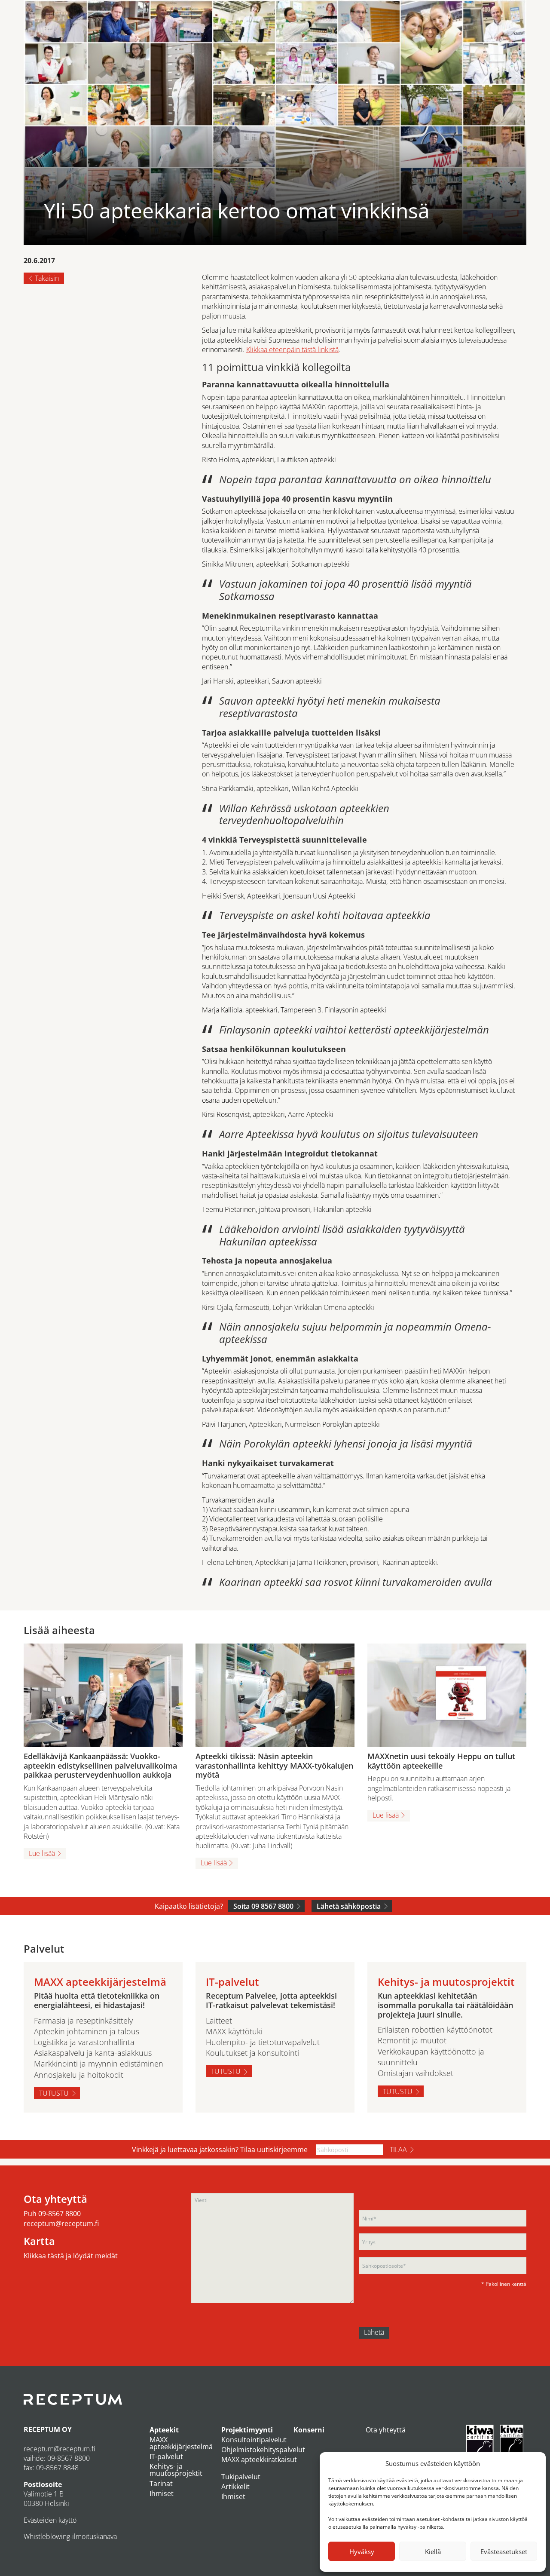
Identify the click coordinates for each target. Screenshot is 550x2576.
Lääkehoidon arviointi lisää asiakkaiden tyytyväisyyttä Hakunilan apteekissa (342, 1235)
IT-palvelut (166, 2456)
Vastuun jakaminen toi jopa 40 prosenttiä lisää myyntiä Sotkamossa (345, 590)
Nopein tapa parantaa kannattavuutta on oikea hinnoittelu (355, 479)
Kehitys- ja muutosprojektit (176, 2470)
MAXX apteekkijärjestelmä (181, 2443)
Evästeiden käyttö (50, 2520)
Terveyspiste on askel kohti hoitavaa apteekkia (325, 915)
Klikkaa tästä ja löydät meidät (71, 2256)
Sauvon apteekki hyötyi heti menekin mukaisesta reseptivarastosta (330, 707)
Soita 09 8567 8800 (263, 1906)
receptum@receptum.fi (61, 2223)
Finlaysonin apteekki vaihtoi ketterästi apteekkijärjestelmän (354, 1029)
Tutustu (54, 2093)
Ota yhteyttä (386, 2430)
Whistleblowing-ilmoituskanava (70, 2536)
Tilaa (398, 2150)
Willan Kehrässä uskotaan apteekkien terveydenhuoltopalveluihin (304, 814)
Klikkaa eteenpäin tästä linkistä (292, 350)
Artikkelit (235, 2487)
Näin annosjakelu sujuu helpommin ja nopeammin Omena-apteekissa (355, 1333)
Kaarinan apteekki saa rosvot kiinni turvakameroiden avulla (356, 1582)
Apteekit (164, 2430)
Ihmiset (162, 2493)
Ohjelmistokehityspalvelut (263, 2450)
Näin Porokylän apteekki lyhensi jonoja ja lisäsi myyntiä (346, 1443)
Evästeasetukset (504, 2551)
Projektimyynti (247, 2430)
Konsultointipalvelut (254, 2440)
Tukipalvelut (241, 2477)
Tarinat (161, 2484)
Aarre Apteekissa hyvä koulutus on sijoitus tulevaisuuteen (349, 1134)
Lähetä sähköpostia (349, 1906)
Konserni (309, 2430)
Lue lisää (42, 1853)
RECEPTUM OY (48, 2429)
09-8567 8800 (60, 2214)
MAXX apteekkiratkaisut (259, 2459)
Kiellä (433, 2551)
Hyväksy (362, 2551)
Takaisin (47, 278)
